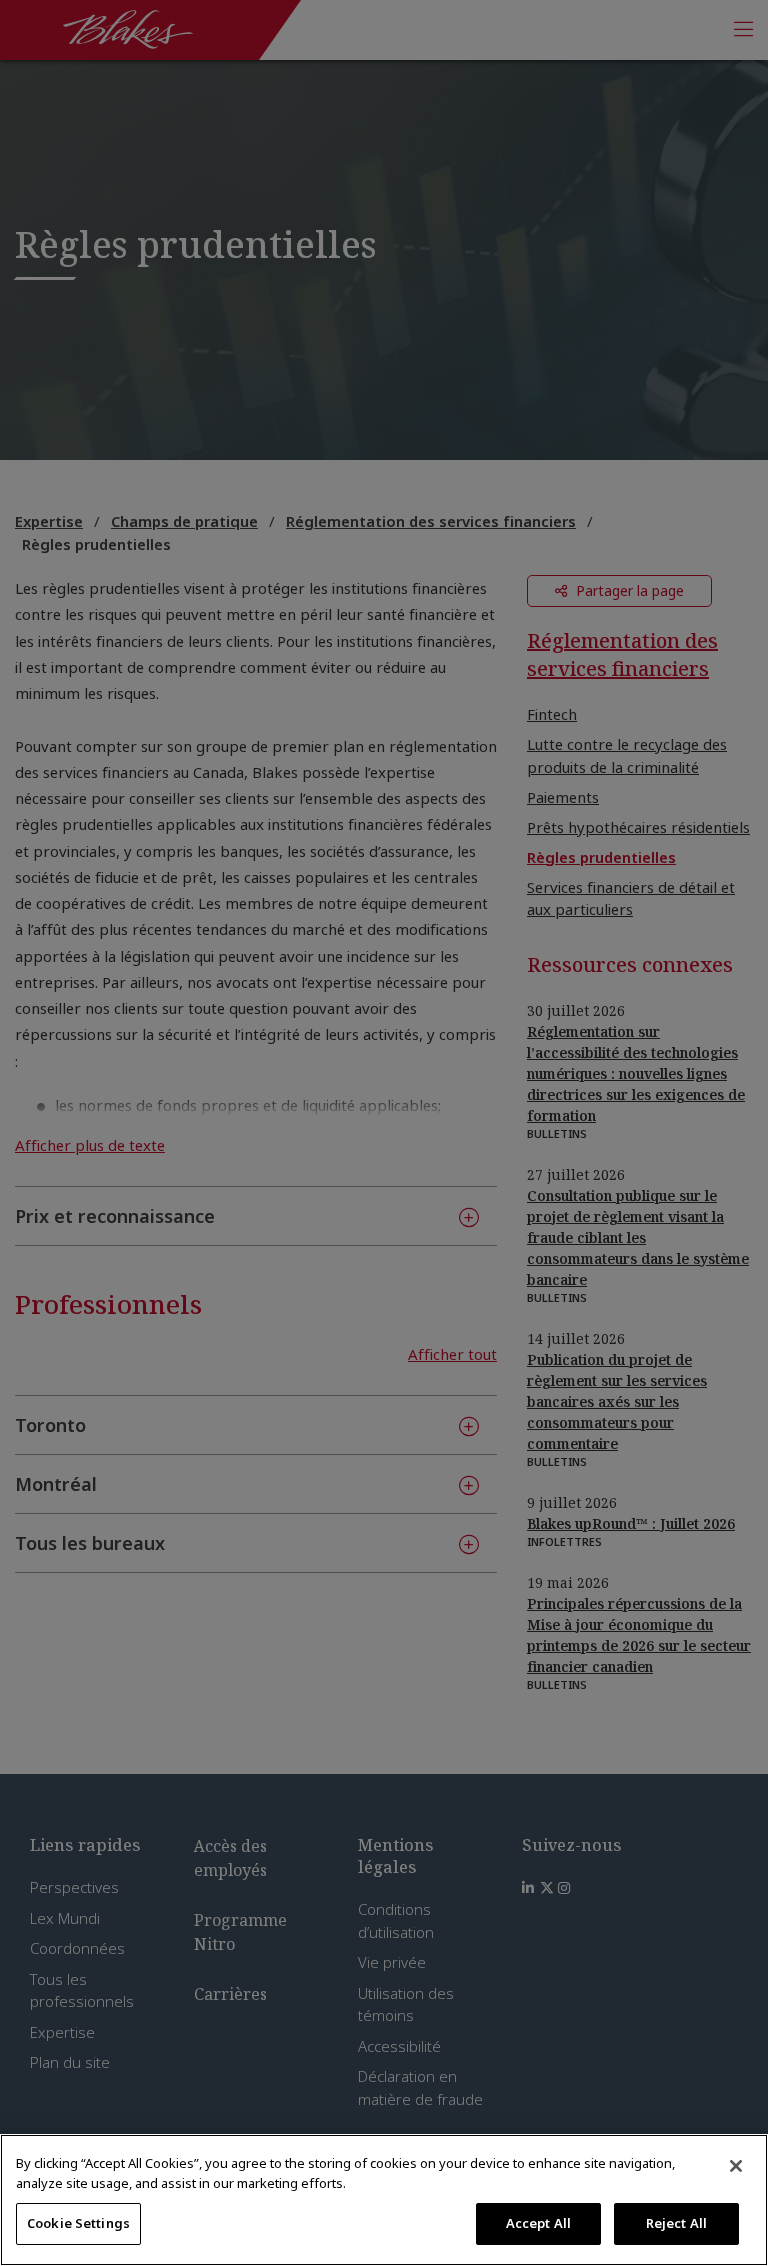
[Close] (736, 2166)
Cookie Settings (78, 2223)
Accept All (538, 2223)
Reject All (676, 2223)
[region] (384, 2200)
